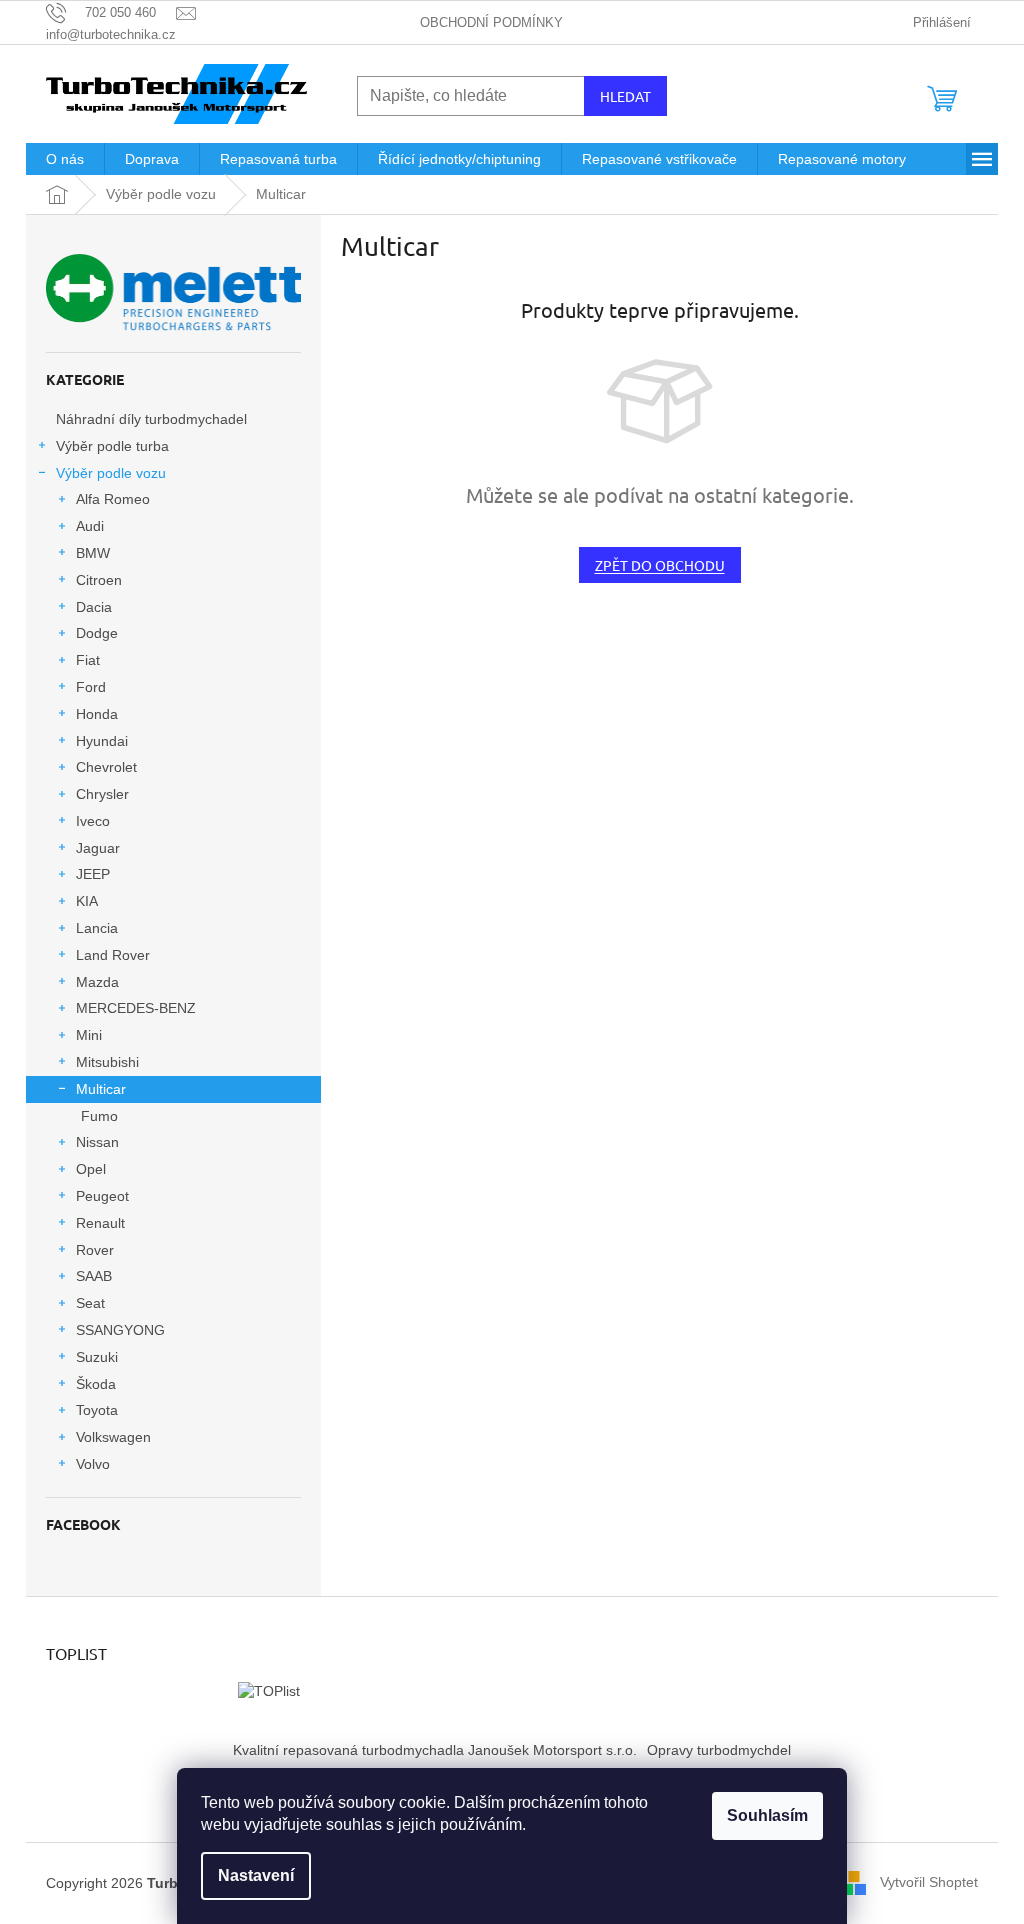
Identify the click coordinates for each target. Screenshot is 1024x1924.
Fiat (88, 660)
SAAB (94, 1276)
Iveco (93, 821)
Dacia (94, 607)
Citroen (99, 580)
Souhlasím (767, 1815)
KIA (87, 901)
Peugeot (102, 1196)
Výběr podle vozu (111, 473)
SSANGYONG (120, 1330)
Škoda (96, 1384)
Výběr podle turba (112, 446)
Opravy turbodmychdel (719, 1750)
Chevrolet (106, 767)
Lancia (97, 928)
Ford (91, 687)
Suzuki (97, 1357)
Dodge (97, 633)
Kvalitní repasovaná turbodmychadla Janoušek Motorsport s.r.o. (435, 1750)
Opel (91, 1169)
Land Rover (113, 955)
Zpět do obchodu (660, 565)
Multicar (101, 1089)
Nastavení (256, 1875)
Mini (89, 1035)
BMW (93, 553)
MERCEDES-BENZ (136, 1008)
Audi (90, 526)
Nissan (97, 1142)
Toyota (97, 1410)
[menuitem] (65, 159)
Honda (97, 714)
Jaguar (98, 848)
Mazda (97, 982)
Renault (100, 1223)
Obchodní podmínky (491, 22)
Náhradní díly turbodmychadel (151, 419)
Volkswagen (113, 1437)
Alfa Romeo (113, 499)
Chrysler (102, 794)
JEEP (93, 874)
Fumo (99, 1116)
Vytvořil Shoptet (929, 1882)
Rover (95, 1250)
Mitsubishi (107, 1062)
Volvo (93, 1464)
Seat (90, 1303)
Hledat (625, 96)
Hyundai (102, 741)
